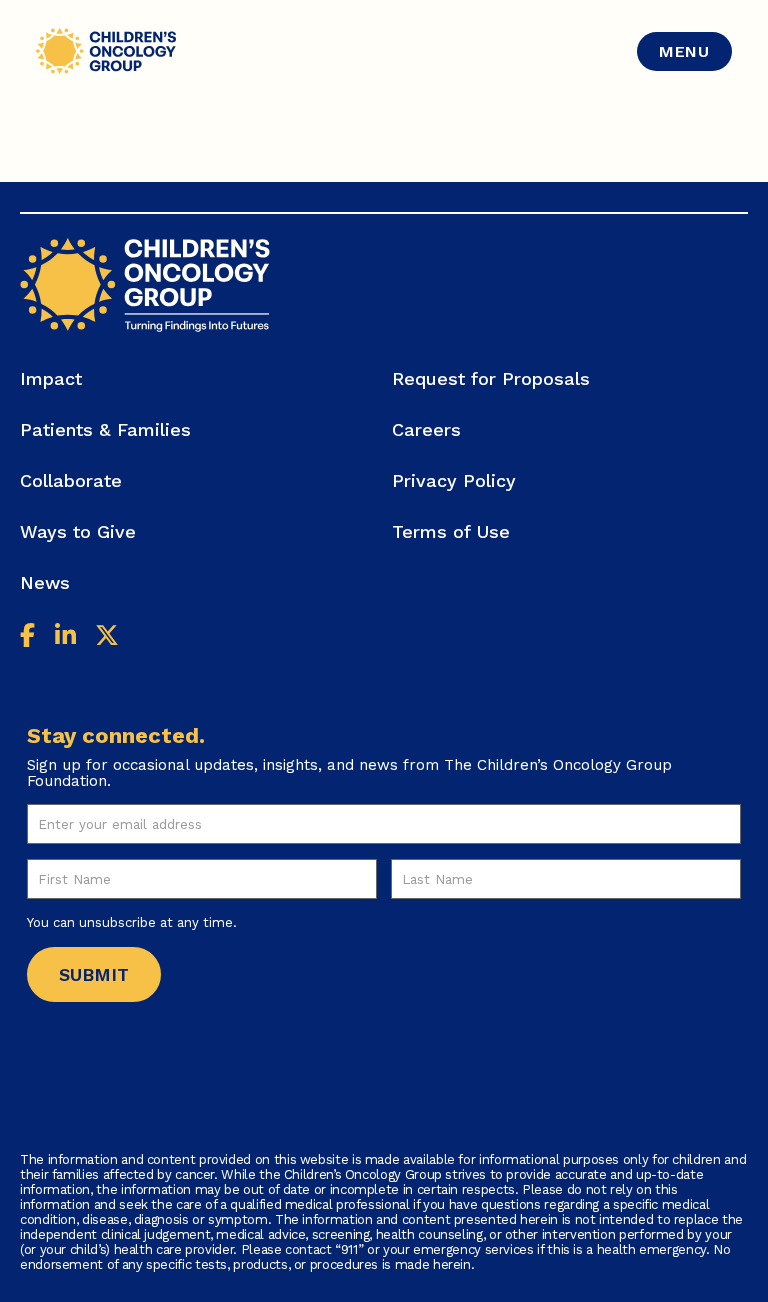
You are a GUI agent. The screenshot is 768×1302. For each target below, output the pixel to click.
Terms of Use (451, 531)
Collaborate (71, 480)
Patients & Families (105, 429)
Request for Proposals (491, 378)
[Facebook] (27, 638)
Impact (51, 378)
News (45, 582)
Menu (684, 51)
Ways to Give (78, 531)
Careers (426, 429)
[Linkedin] (65, 638)
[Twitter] (107, 638)
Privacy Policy (454, 480)
